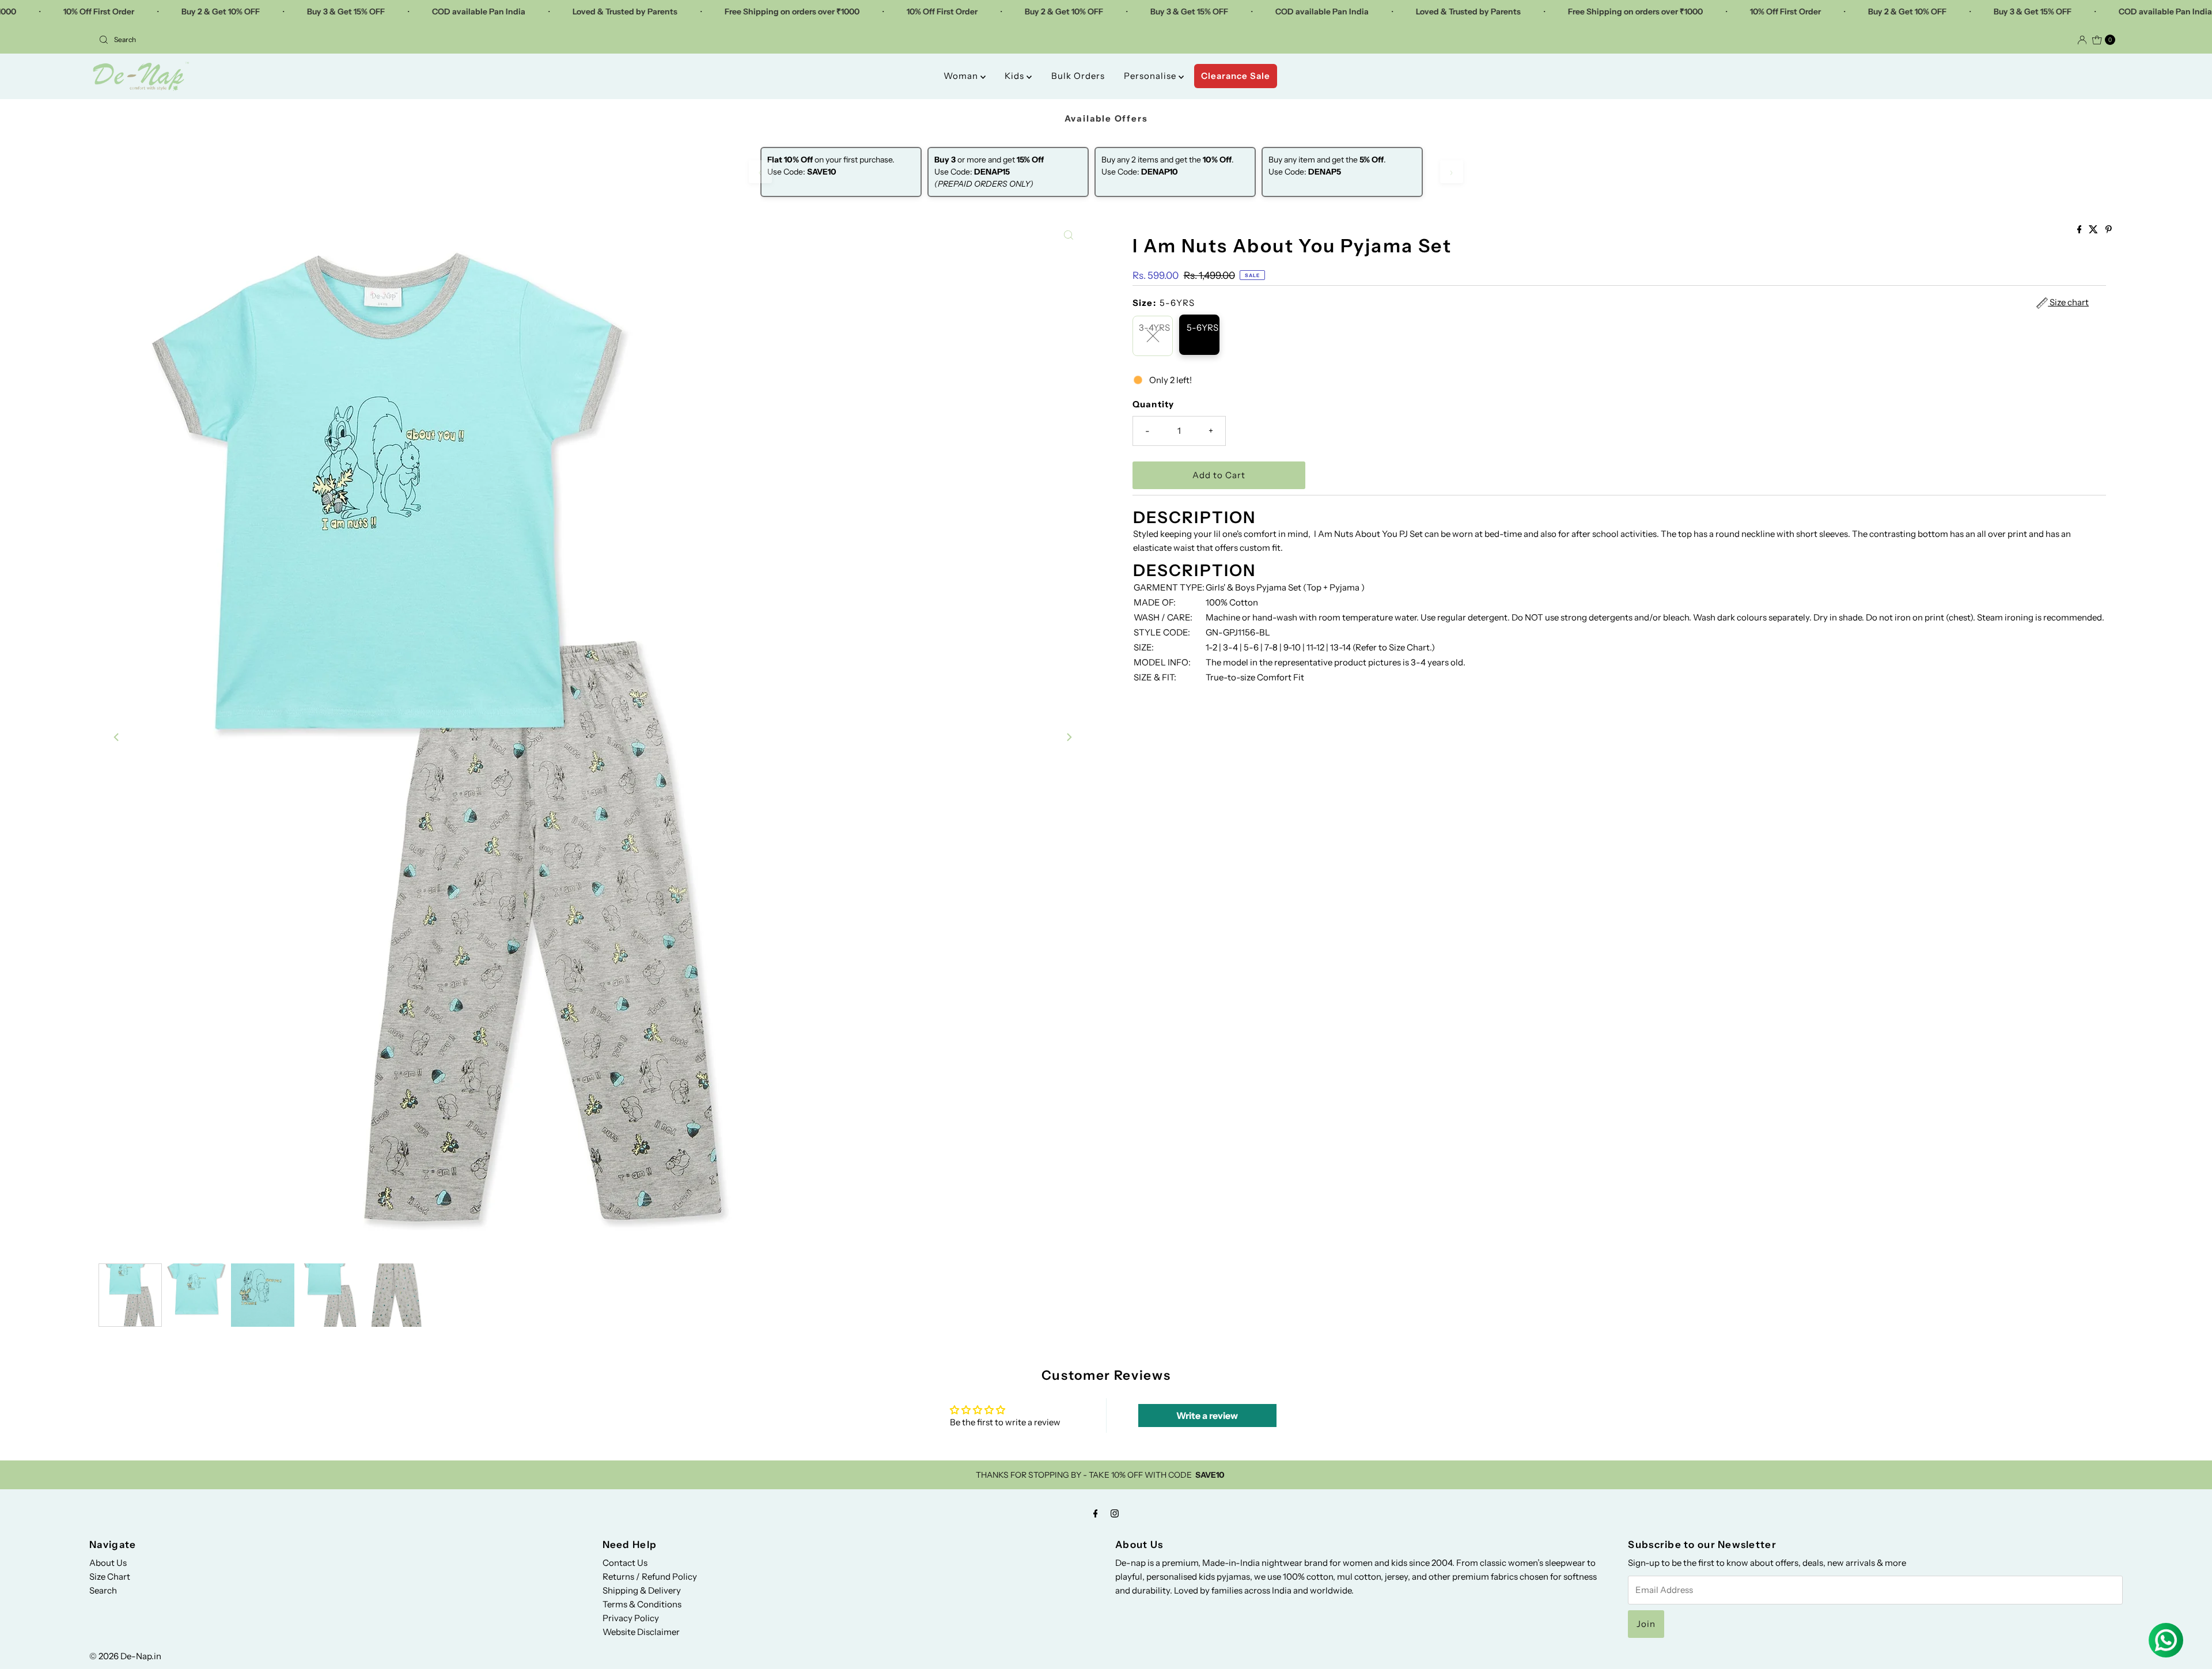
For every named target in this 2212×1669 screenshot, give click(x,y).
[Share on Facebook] (2080, 230)
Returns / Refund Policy (650, 1577)
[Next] (1069, 737)
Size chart (2068, 302)
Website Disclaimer (641, 1632)
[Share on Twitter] (2094, 230)
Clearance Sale (1236, 76)
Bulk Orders (1078, 76)
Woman (962, 76)
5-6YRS (1202, 328)
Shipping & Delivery (642, 1590)
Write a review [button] (1207, 1416)
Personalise (1151, 76)
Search (103, 1590)
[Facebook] (1096, 1513)
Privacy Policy (631, 1618)
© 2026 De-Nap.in (125, 1656)
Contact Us (625, 1563)
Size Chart (110, 1577)
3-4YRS (1154, 328)
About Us (108, 1563)
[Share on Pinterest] (2109, 230)
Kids (1016, 76)
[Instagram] (1115, 1513)
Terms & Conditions (642, 1604)
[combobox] (598, 40)
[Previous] (117, 737)
